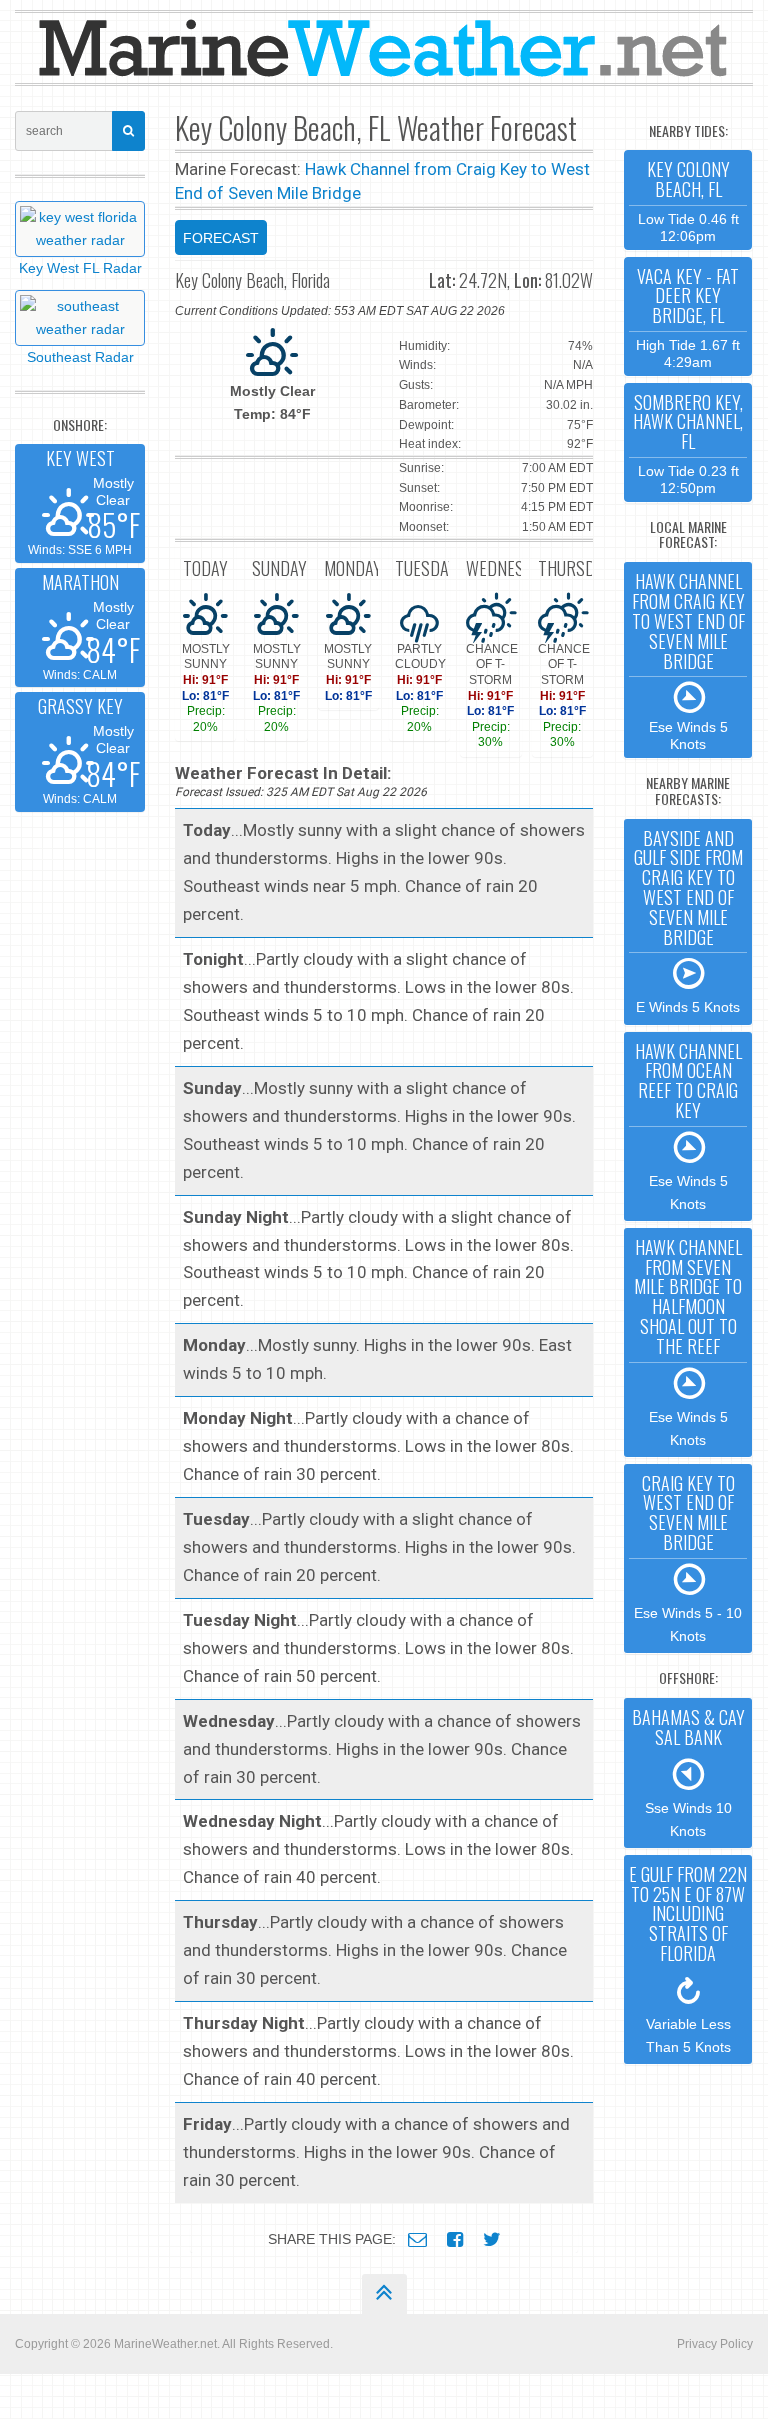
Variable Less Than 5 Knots (688, 1958)
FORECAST (221, 238)
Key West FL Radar (80, 268)
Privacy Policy (715, 2344)
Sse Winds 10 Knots (688, 1771)
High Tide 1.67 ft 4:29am (688, 316)
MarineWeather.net (165, 2344)
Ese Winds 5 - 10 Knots (688, 1557)
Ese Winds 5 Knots (688, 660)
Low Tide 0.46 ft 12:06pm (688, 199)
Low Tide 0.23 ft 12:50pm (688, 442)
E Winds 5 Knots (688, 920)
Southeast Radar (80, 357)
